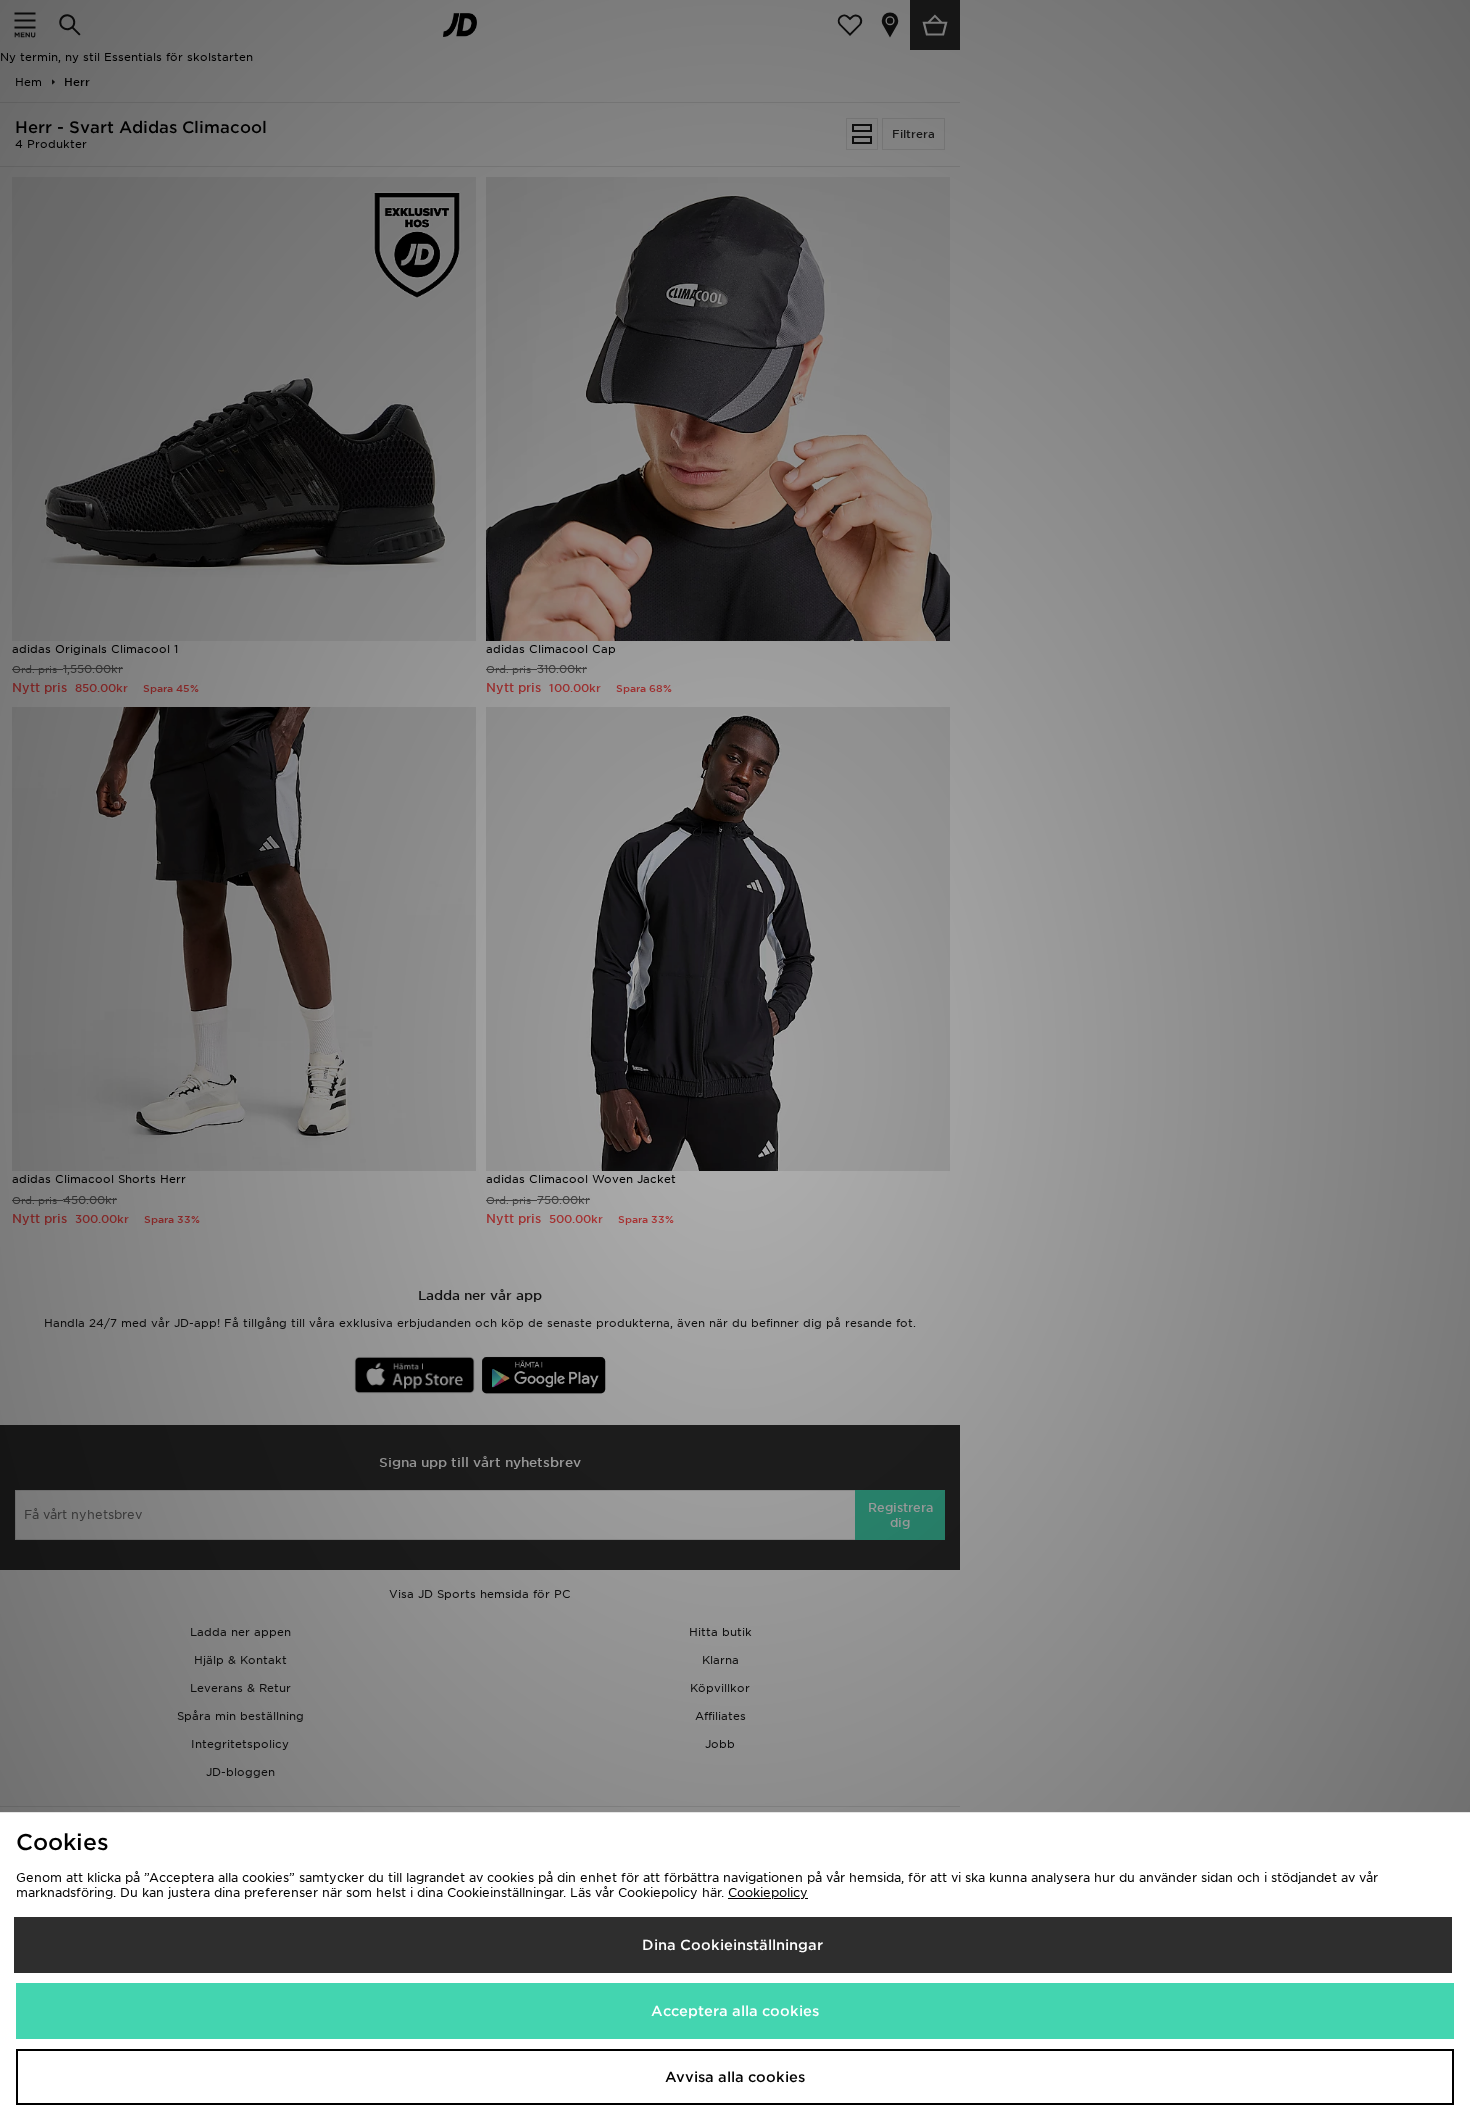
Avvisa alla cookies (735, 2077)
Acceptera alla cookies (735, 2011)
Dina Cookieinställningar (732, 1945)
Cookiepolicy (768, 1892)
